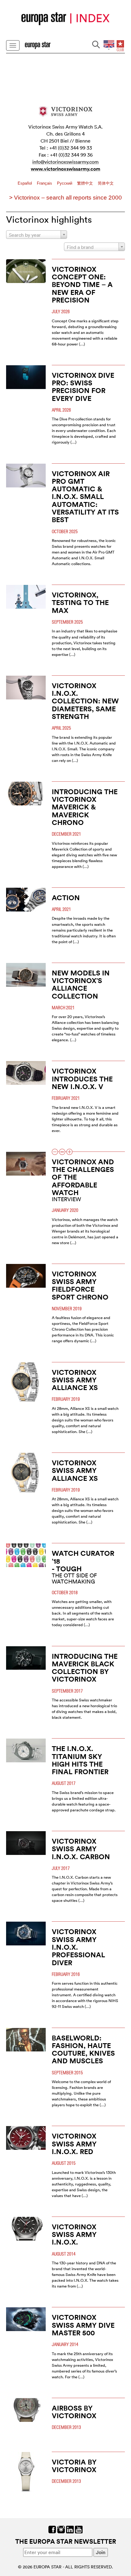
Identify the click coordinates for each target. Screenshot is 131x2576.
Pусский (65, 183)
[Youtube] (79, 2529)
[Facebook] (52, 2529)
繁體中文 (86, 183)
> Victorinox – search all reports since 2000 (65, 198)
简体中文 (106, 183)
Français (45, 183)
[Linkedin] (70, 2529)
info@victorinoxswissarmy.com (65, 162)
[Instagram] (61, 2529)
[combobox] (37, 235)
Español (25, 183)
